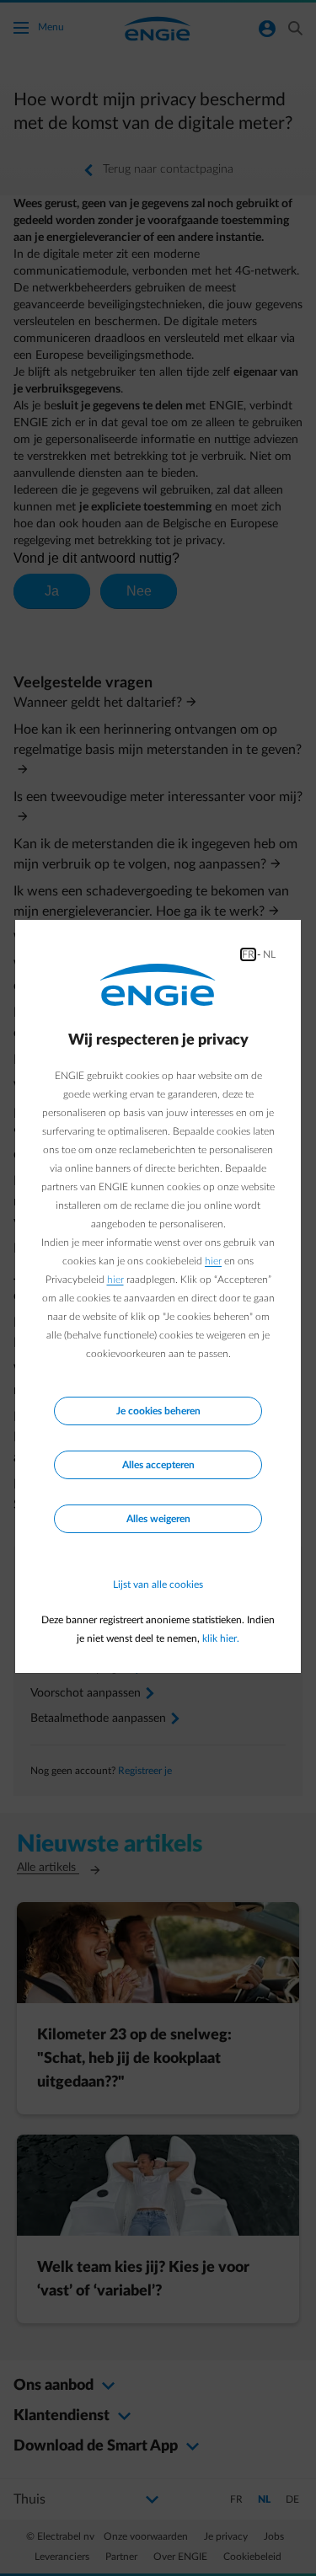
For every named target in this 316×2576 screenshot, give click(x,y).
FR (248, 954)
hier (213, 1261)
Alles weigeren (158, 1519)
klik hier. (221, 1638)
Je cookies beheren (158, 1411)
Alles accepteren (158, 1465)
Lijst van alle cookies (158, 1585)
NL (269, 954)
